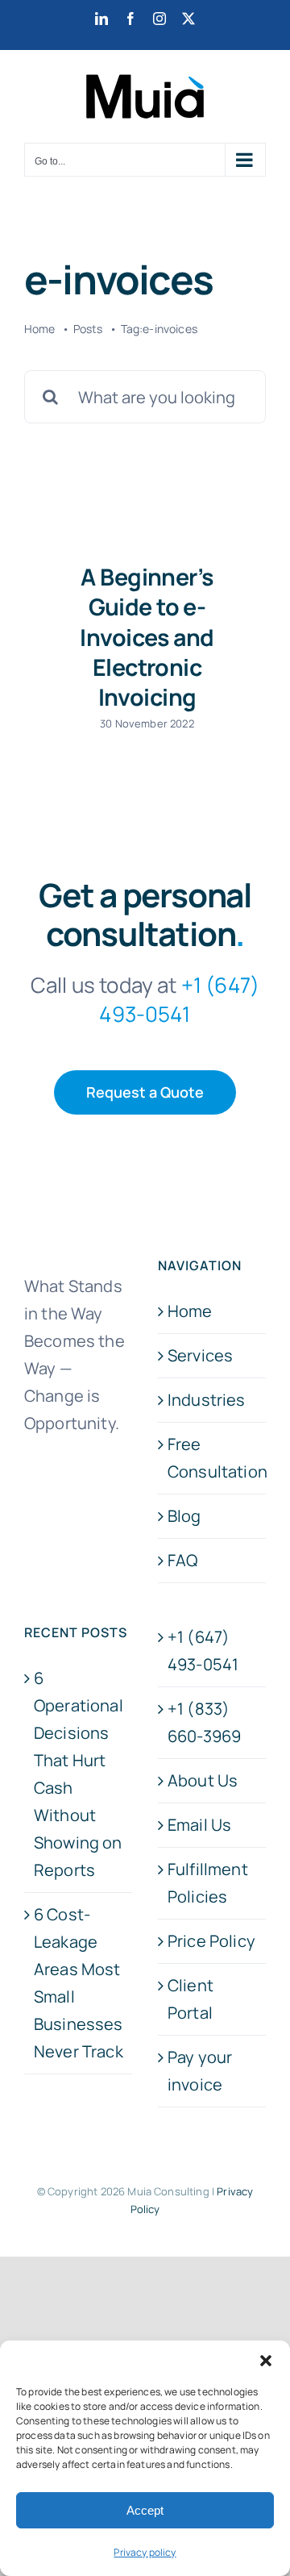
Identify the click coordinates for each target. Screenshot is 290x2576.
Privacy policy (145, 2552)
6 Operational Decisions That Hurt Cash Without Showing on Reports (79, 1774)
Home (190, 1311)
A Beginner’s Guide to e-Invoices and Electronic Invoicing (147, 637)
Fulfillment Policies (208, 1883)
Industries (207, 1400)
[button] (266, 2361)
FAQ (182, 1560)
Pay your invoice (200, 2071)
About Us (203, 1780)
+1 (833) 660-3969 (204, 1722)
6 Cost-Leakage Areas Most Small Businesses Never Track (79, 1983)
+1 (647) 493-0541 (203, 1651)
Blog (184, 1516)
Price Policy (211, 1941)
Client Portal (191, 1999)
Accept (145, 2510)
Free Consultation (213, 1458)
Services (200, 1355)
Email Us (199, 1825)
